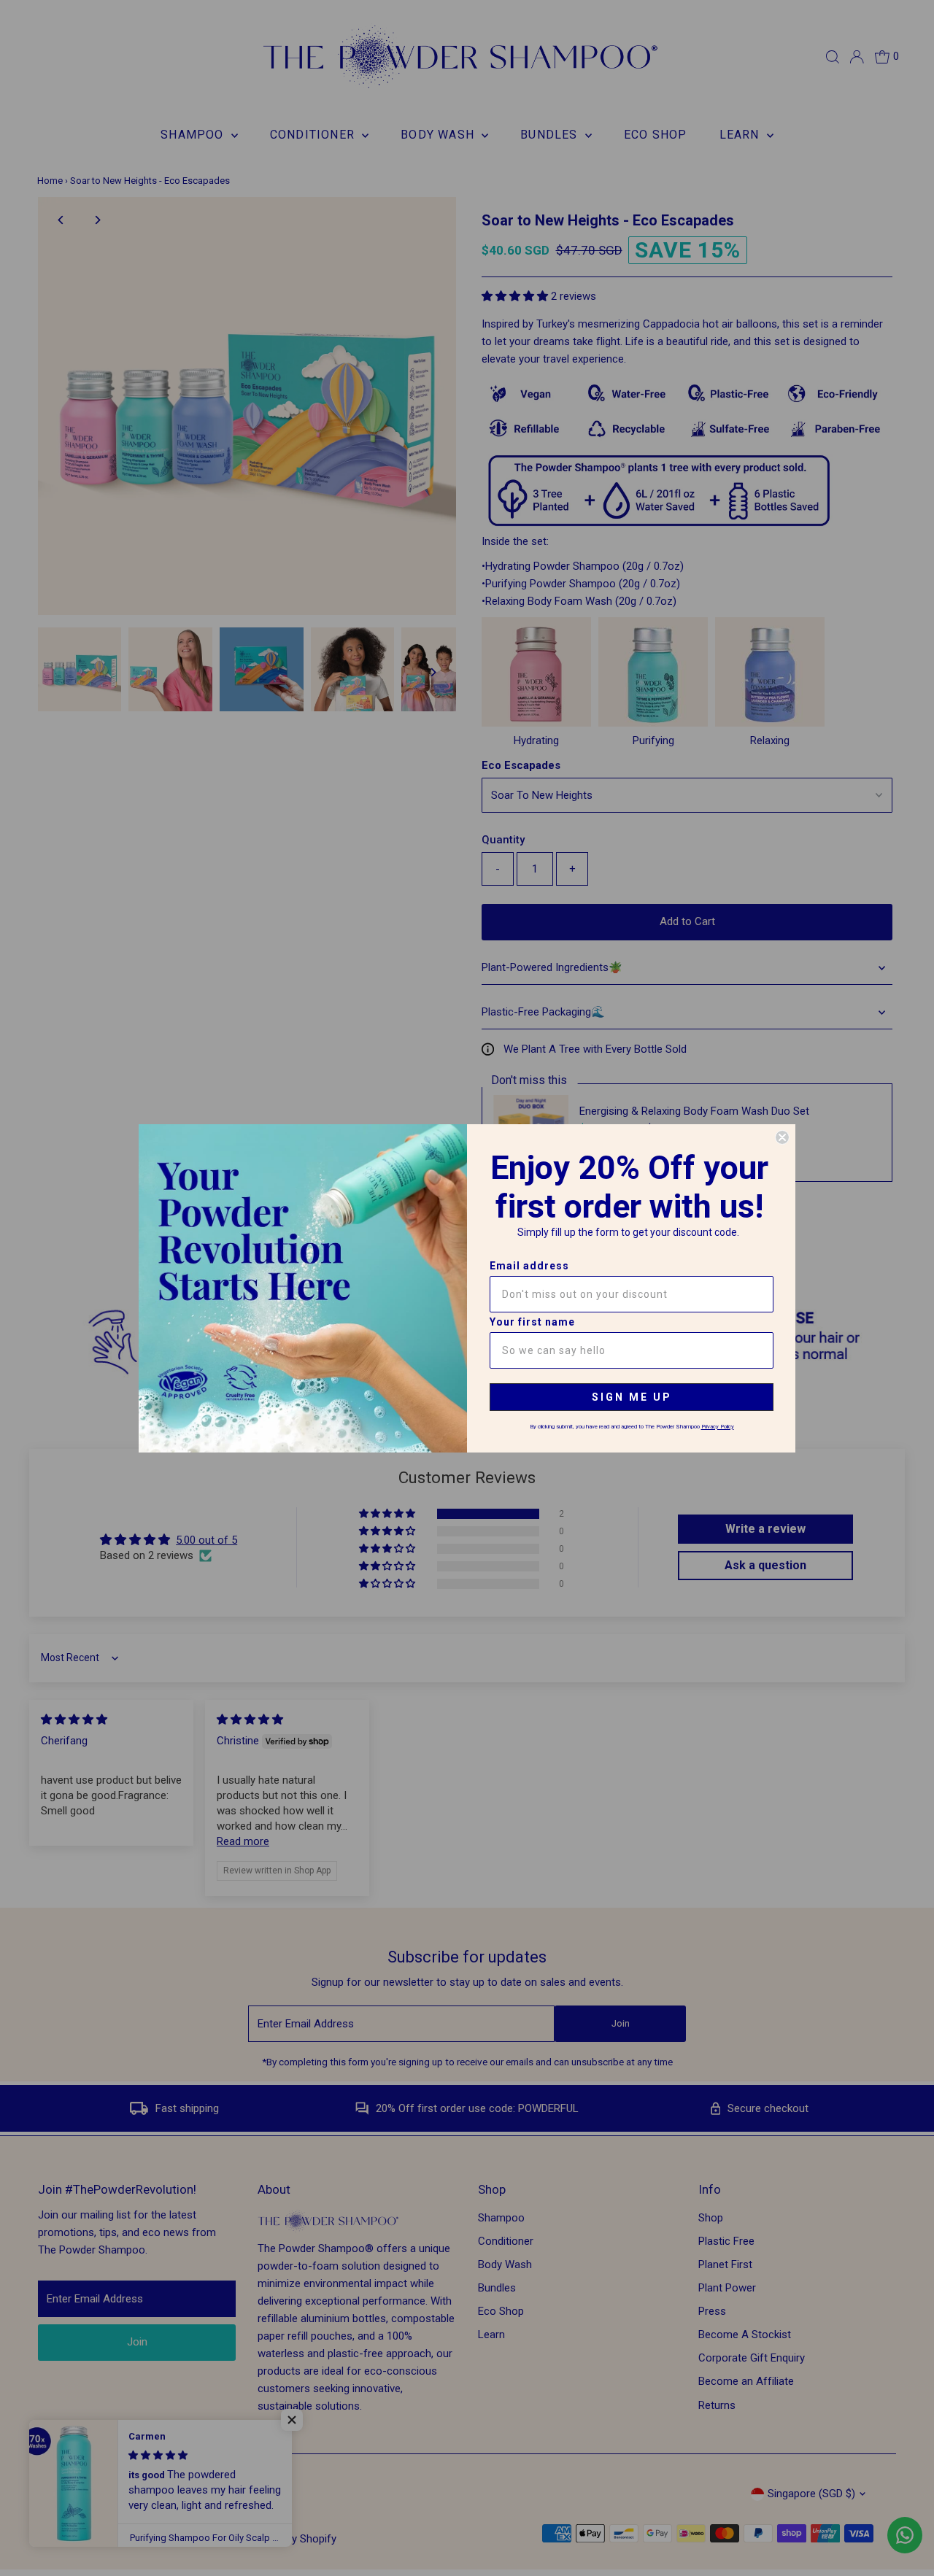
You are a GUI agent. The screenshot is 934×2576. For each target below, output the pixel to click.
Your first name (532, 1322)
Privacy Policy (718, 1427)
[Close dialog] (782, 1137)
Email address (529, 1266)
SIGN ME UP (632, 1397)
